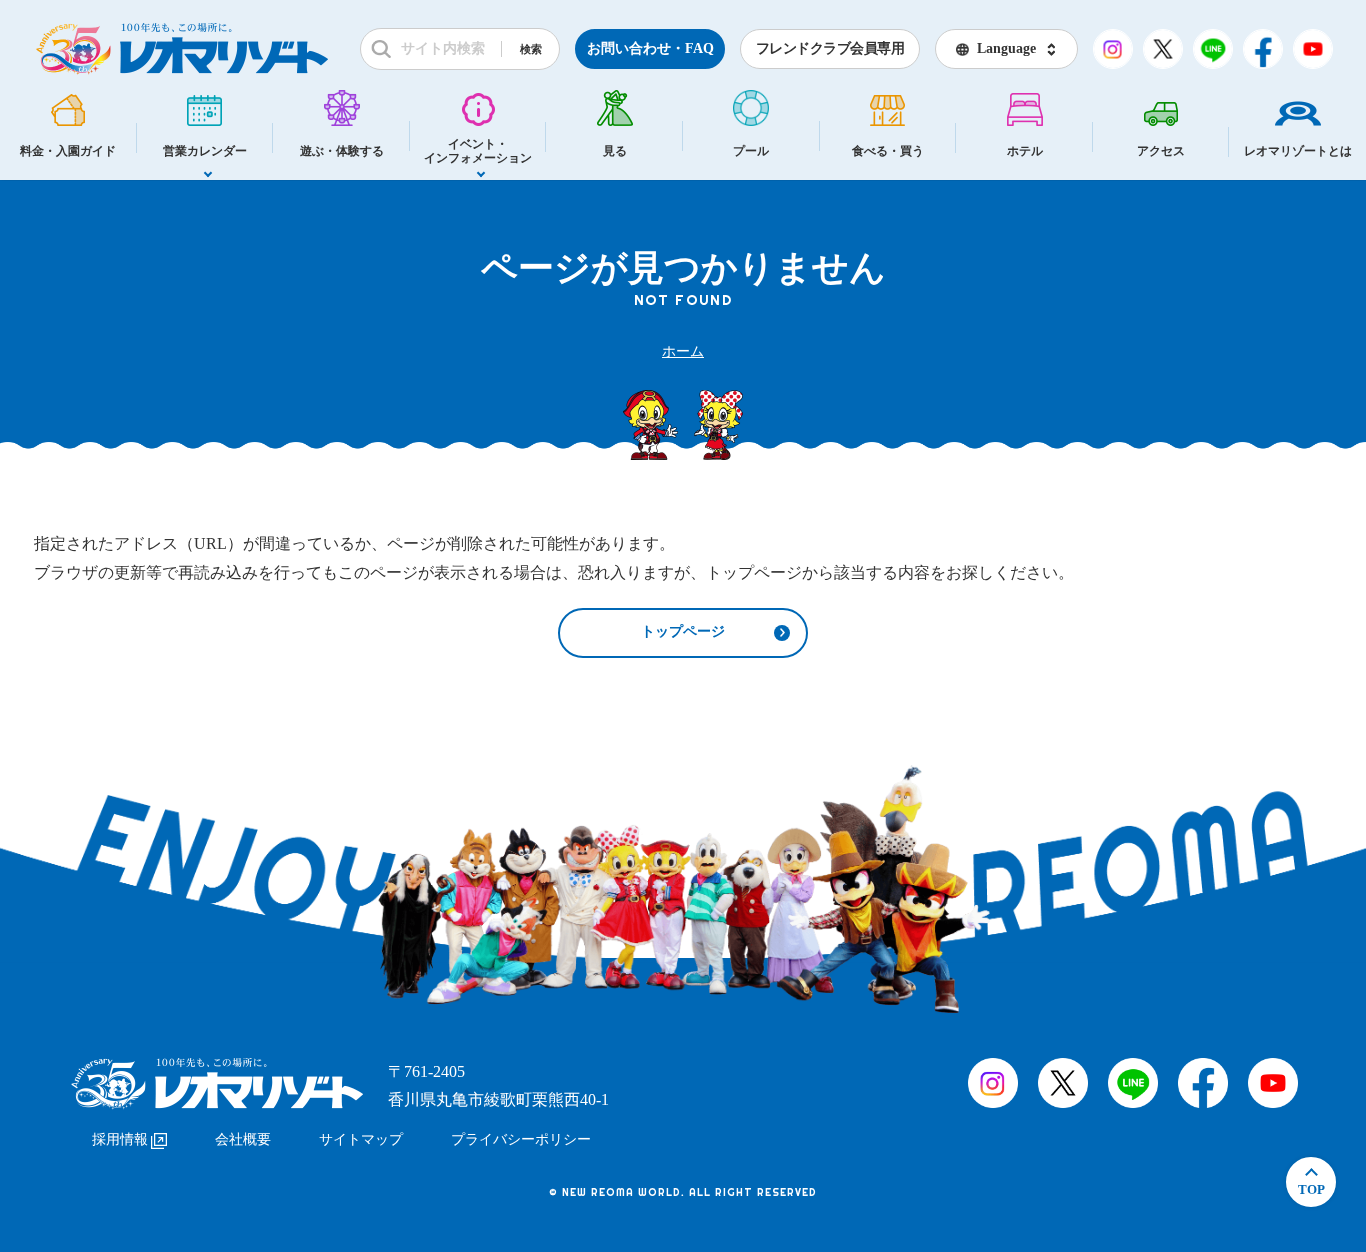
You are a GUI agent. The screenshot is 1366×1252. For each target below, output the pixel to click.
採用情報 (120, 1139)
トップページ (683, 631)
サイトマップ (361, 1139)
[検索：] (451, 49)
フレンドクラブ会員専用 (830, 48)
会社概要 (243, 1139)
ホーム (683, 351)
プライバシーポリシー (521, 1139)
